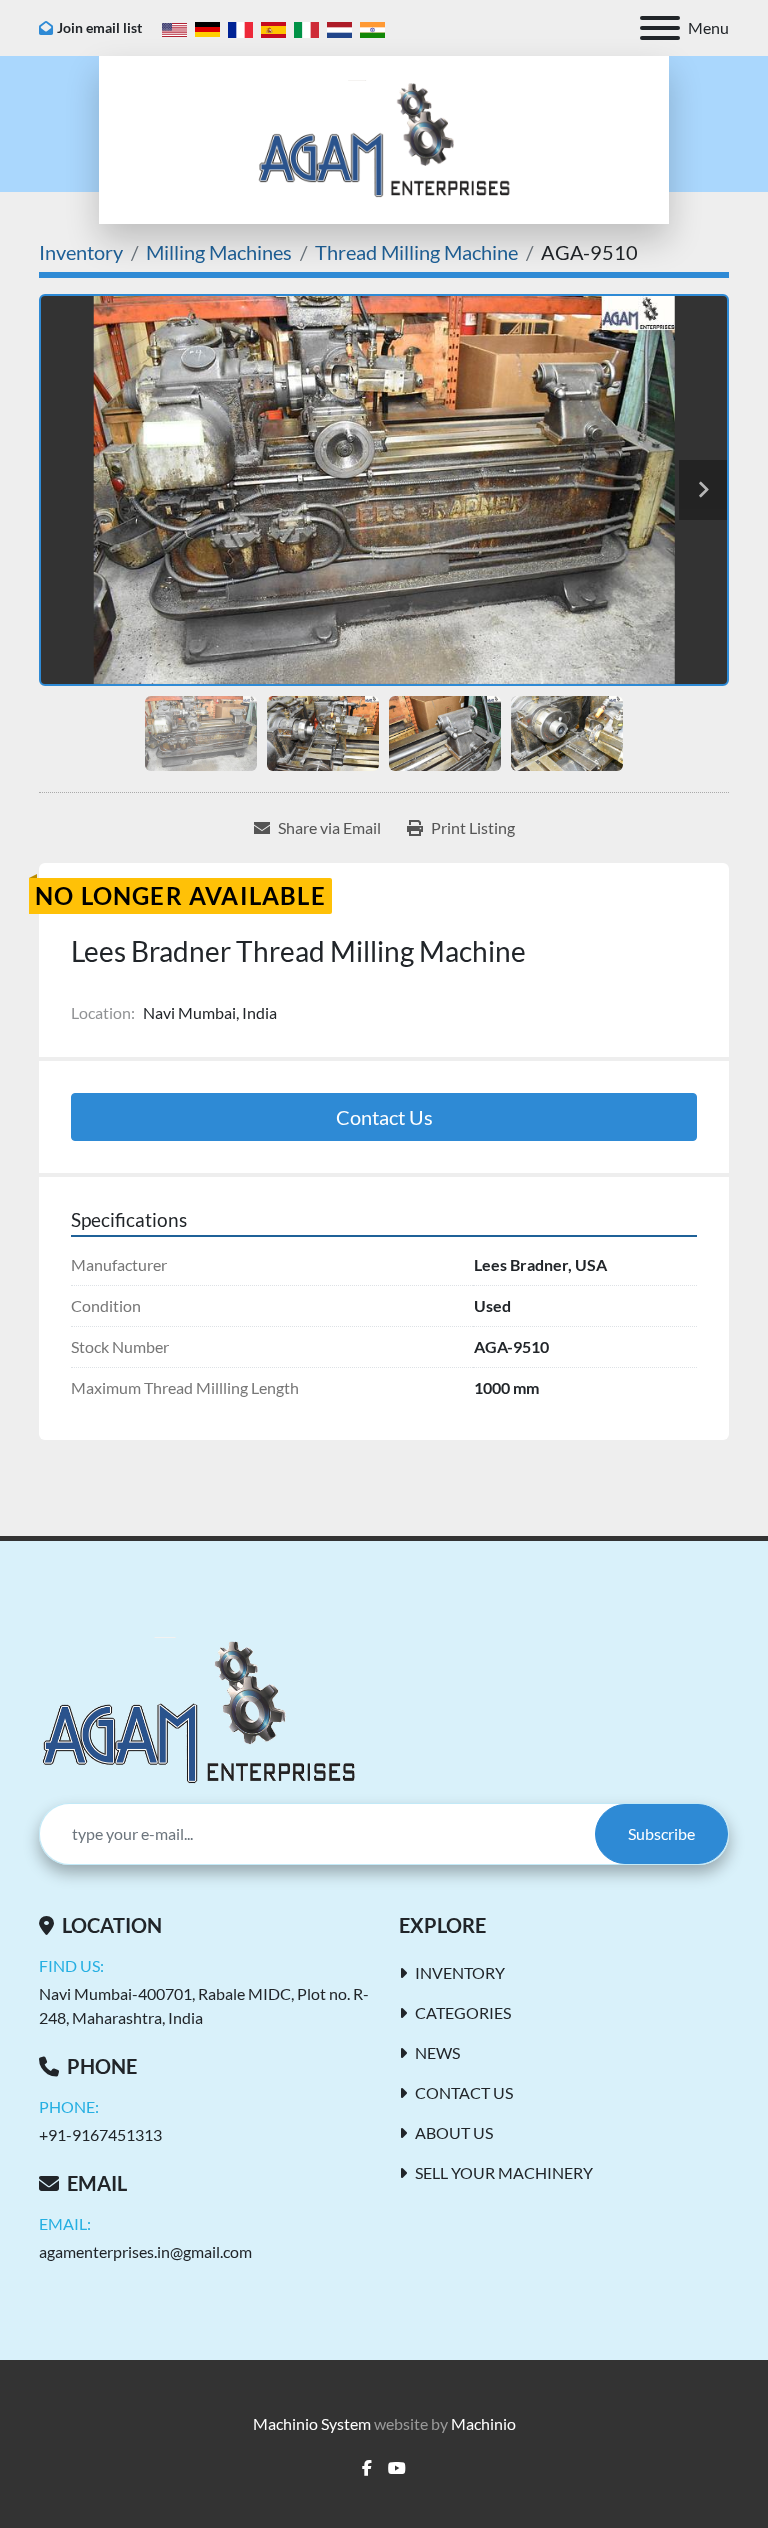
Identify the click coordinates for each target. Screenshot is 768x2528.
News (437, 2052)
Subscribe (661, 1833)
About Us (454, 2132)
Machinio (483, 2423)
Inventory (460, 1972)
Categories (463, 2012)
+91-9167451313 (100, 2134)
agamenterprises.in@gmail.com (145, 2251)
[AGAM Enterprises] (198, 1709)
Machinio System (312, 2423)
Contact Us (384, 1117)
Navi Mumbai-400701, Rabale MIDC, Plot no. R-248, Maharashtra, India (204, 2005)
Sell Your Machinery (504, 2172)
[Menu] (660, 28)
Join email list (99, 27)
